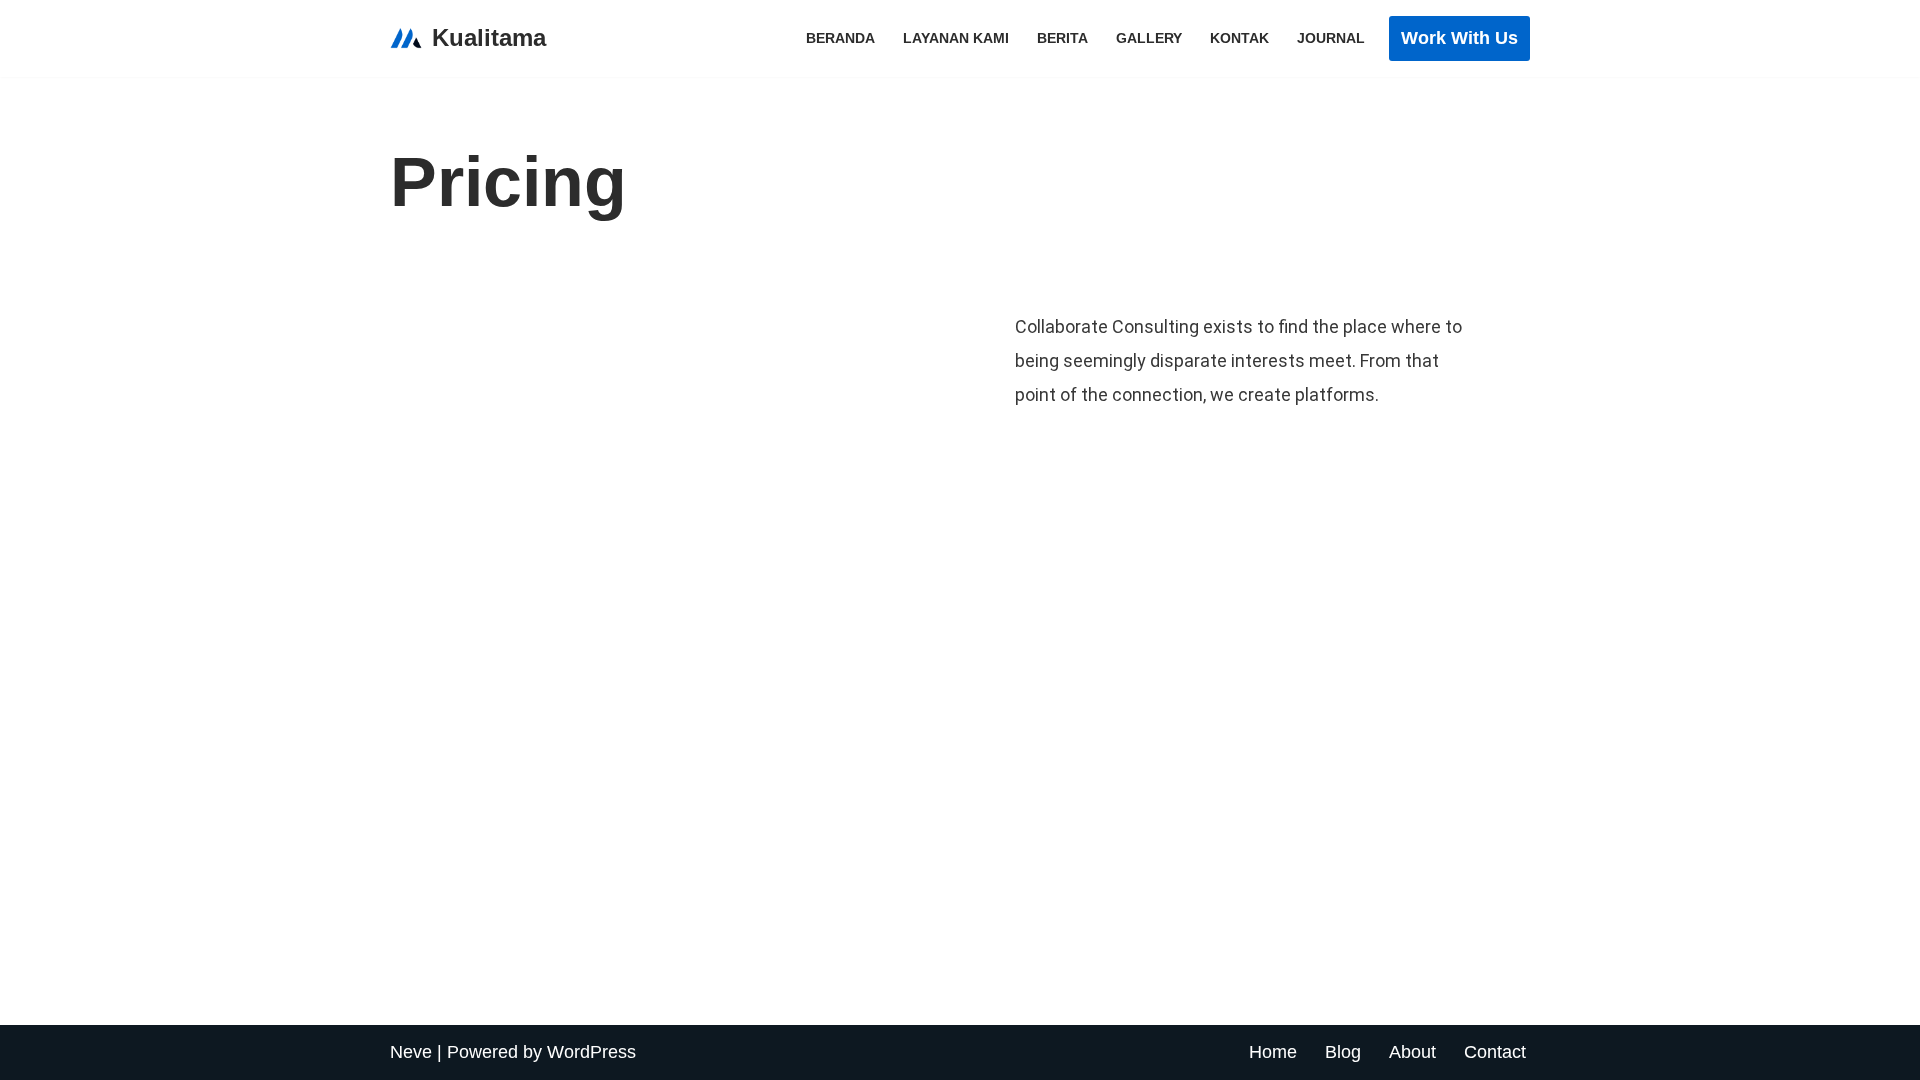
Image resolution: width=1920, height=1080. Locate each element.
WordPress (591, 1052)
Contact (1495, 1052)
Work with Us (1459, 38)
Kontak (1239, 38)
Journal (1331, 38)
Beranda (840, 38)
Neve (411, 1052)
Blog (1343, 1052)
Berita (1062, 38)
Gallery (1149, 38)
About (1412, 1052)
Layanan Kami (956, 38)
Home (1273, 1052)
